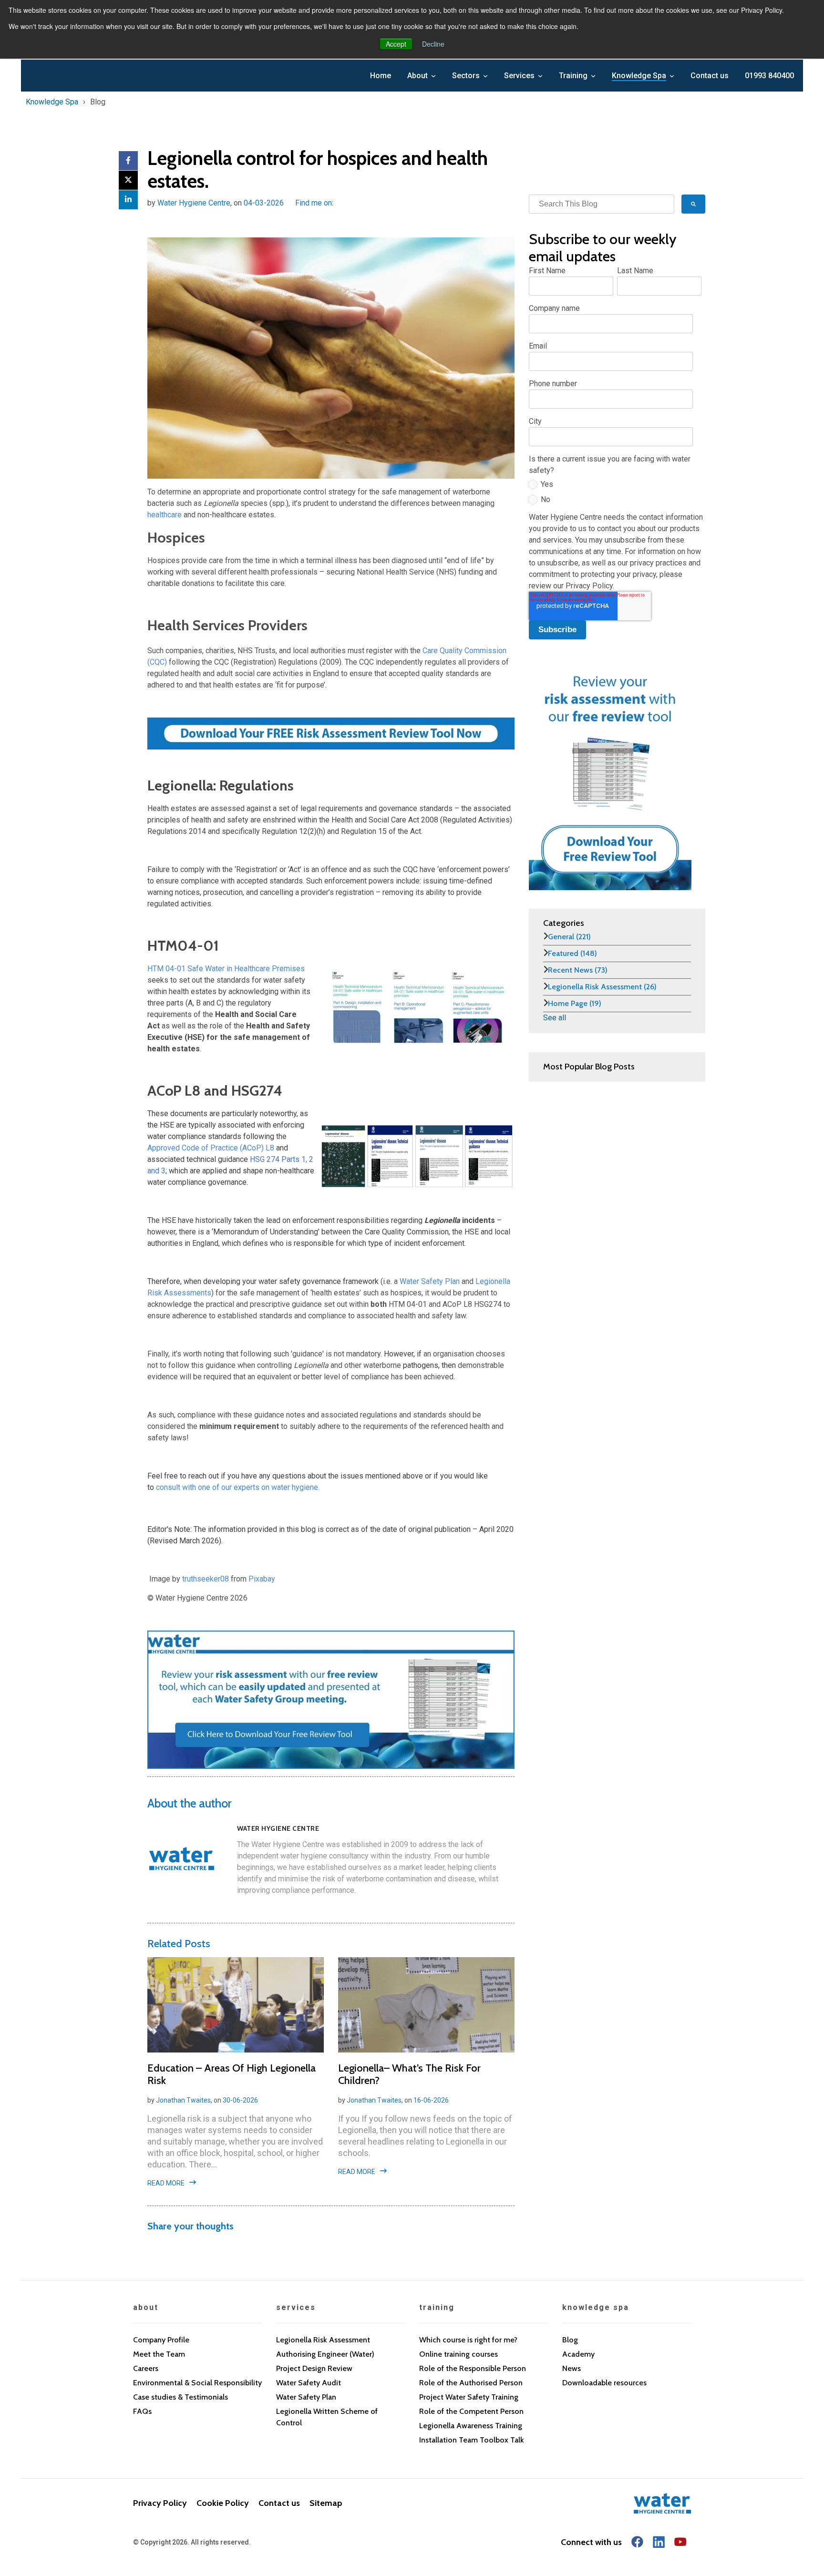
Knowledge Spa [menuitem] (639, 76)
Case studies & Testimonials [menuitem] (180, 2397)
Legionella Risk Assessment (602, 987)
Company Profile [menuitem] (161, 2340)
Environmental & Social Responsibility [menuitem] (197, 2383)
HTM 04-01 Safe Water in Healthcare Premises (226, 969)
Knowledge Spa (52, 102)
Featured (572, 953)
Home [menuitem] (381, 76)
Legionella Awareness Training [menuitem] (471, 2426)
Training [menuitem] (573, 76)
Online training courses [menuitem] (458, 2354)
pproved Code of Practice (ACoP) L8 (213, 1148)
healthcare (165, 515)
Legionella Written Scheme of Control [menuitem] (327, 2417)
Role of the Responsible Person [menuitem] (473, 2368)
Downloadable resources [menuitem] (604, 2383)
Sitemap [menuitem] (326, 2503)
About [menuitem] (417, 76)
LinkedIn (341, 203)
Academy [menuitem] (578, 2354)
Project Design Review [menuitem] (314, 2368)
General (569, 937)
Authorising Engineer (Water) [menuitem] (325, 2354)
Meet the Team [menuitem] (159, 2354)
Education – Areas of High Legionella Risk (232, 2074)
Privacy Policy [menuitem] (160, 2503)
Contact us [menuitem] (710, 76)
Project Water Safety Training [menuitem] (469, 2397)
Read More (166, 2183)
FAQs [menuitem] (142, 2411)
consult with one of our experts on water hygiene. (238, 1487)
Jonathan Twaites (183, 2100)
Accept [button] (396, 44)
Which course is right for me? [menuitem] (468, 2340)
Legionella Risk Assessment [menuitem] (323, 2340)
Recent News (578, 970)
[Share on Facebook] (128, 161)
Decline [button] (433, 44)
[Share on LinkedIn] (128, 200)
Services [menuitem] (519, 76)
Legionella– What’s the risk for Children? (409, 2074)
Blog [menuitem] (570, 2340)
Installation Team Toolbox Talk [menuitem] (472, 2440)
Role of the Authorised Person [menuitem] (471, 2383)
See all (555, 1018)
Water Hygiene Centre (194, 203)
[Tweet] (128, 180)
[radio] (615, 486)
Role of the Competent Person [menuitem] (471, 2411)
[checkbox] (615, 494)
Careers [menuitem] (146, 2368)
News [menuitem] (572, 2368)
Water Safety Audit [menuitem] (309, 2383)
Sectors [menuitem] (466, 76)
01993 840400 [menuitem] (769, 76)
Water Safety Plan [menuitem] (306, 2397)
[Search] (693, 204)
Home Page (575, 1003)
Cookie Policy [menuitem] (223, 2503)
